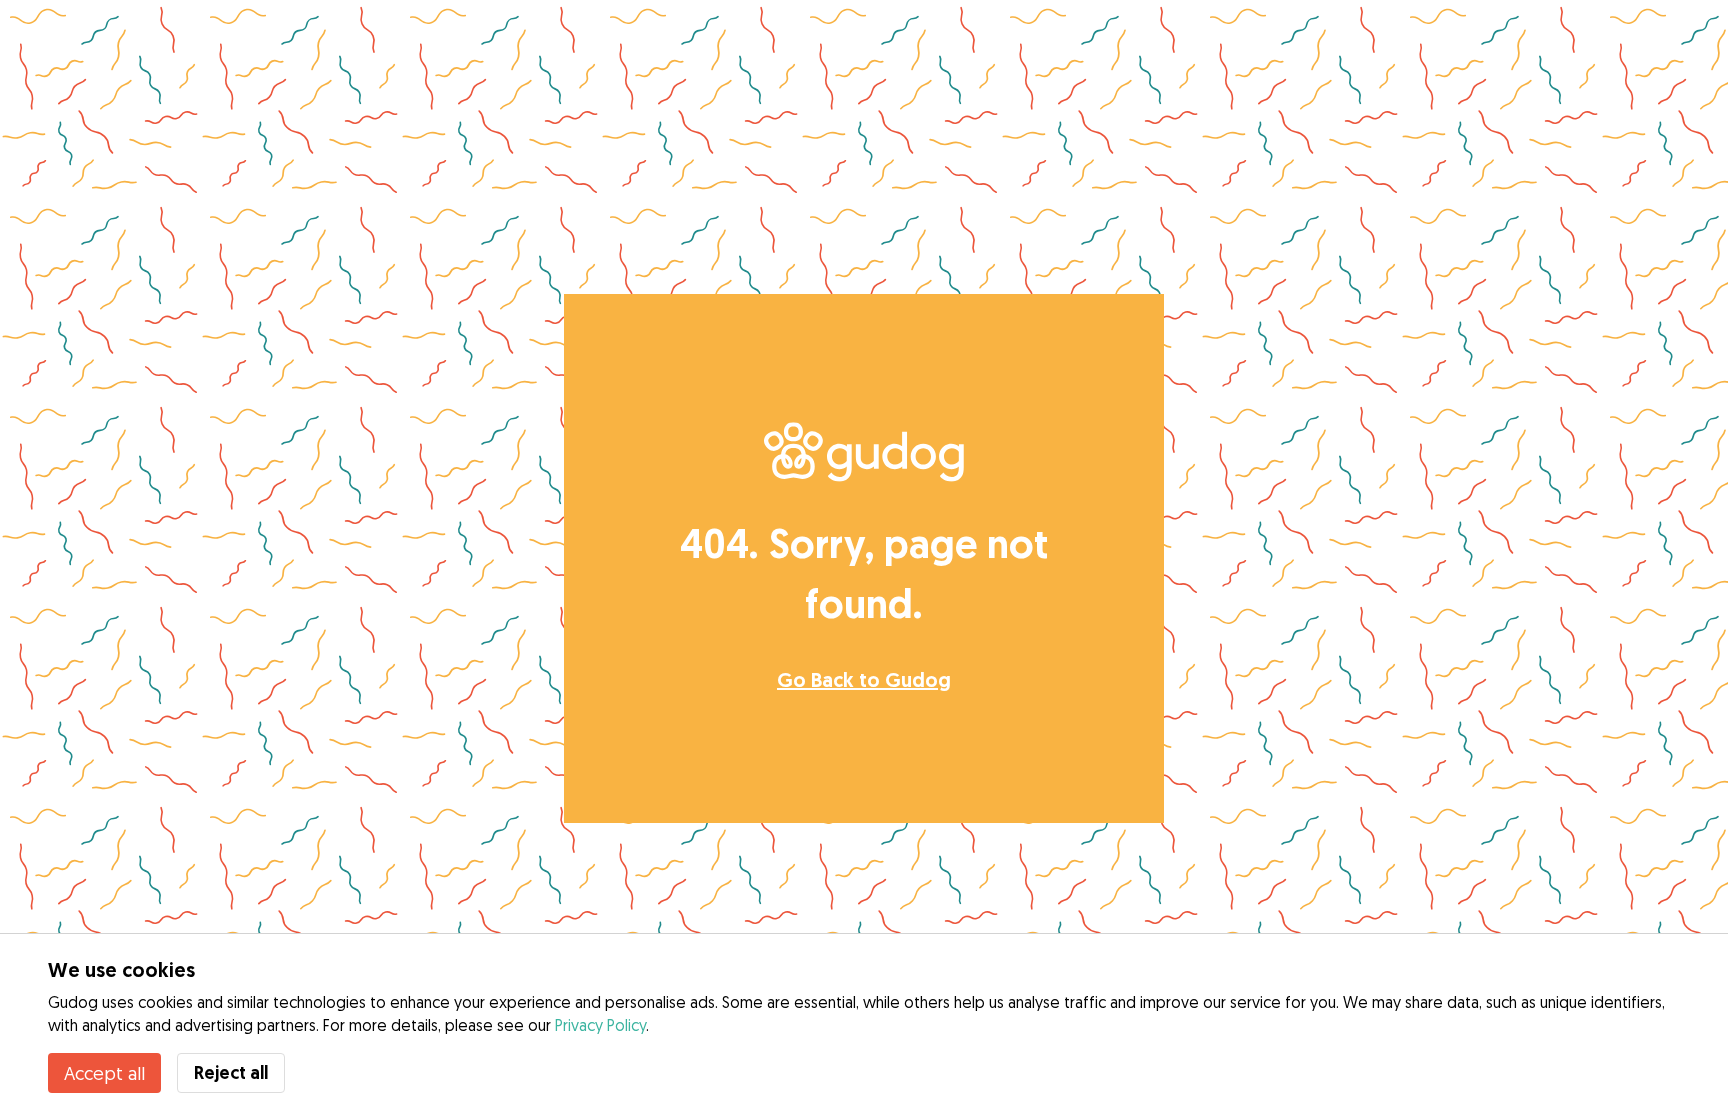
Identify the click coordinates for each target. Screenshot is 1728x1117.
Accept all (104, 1073)
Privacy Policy (600, 1025)
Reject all (231, 1072)
